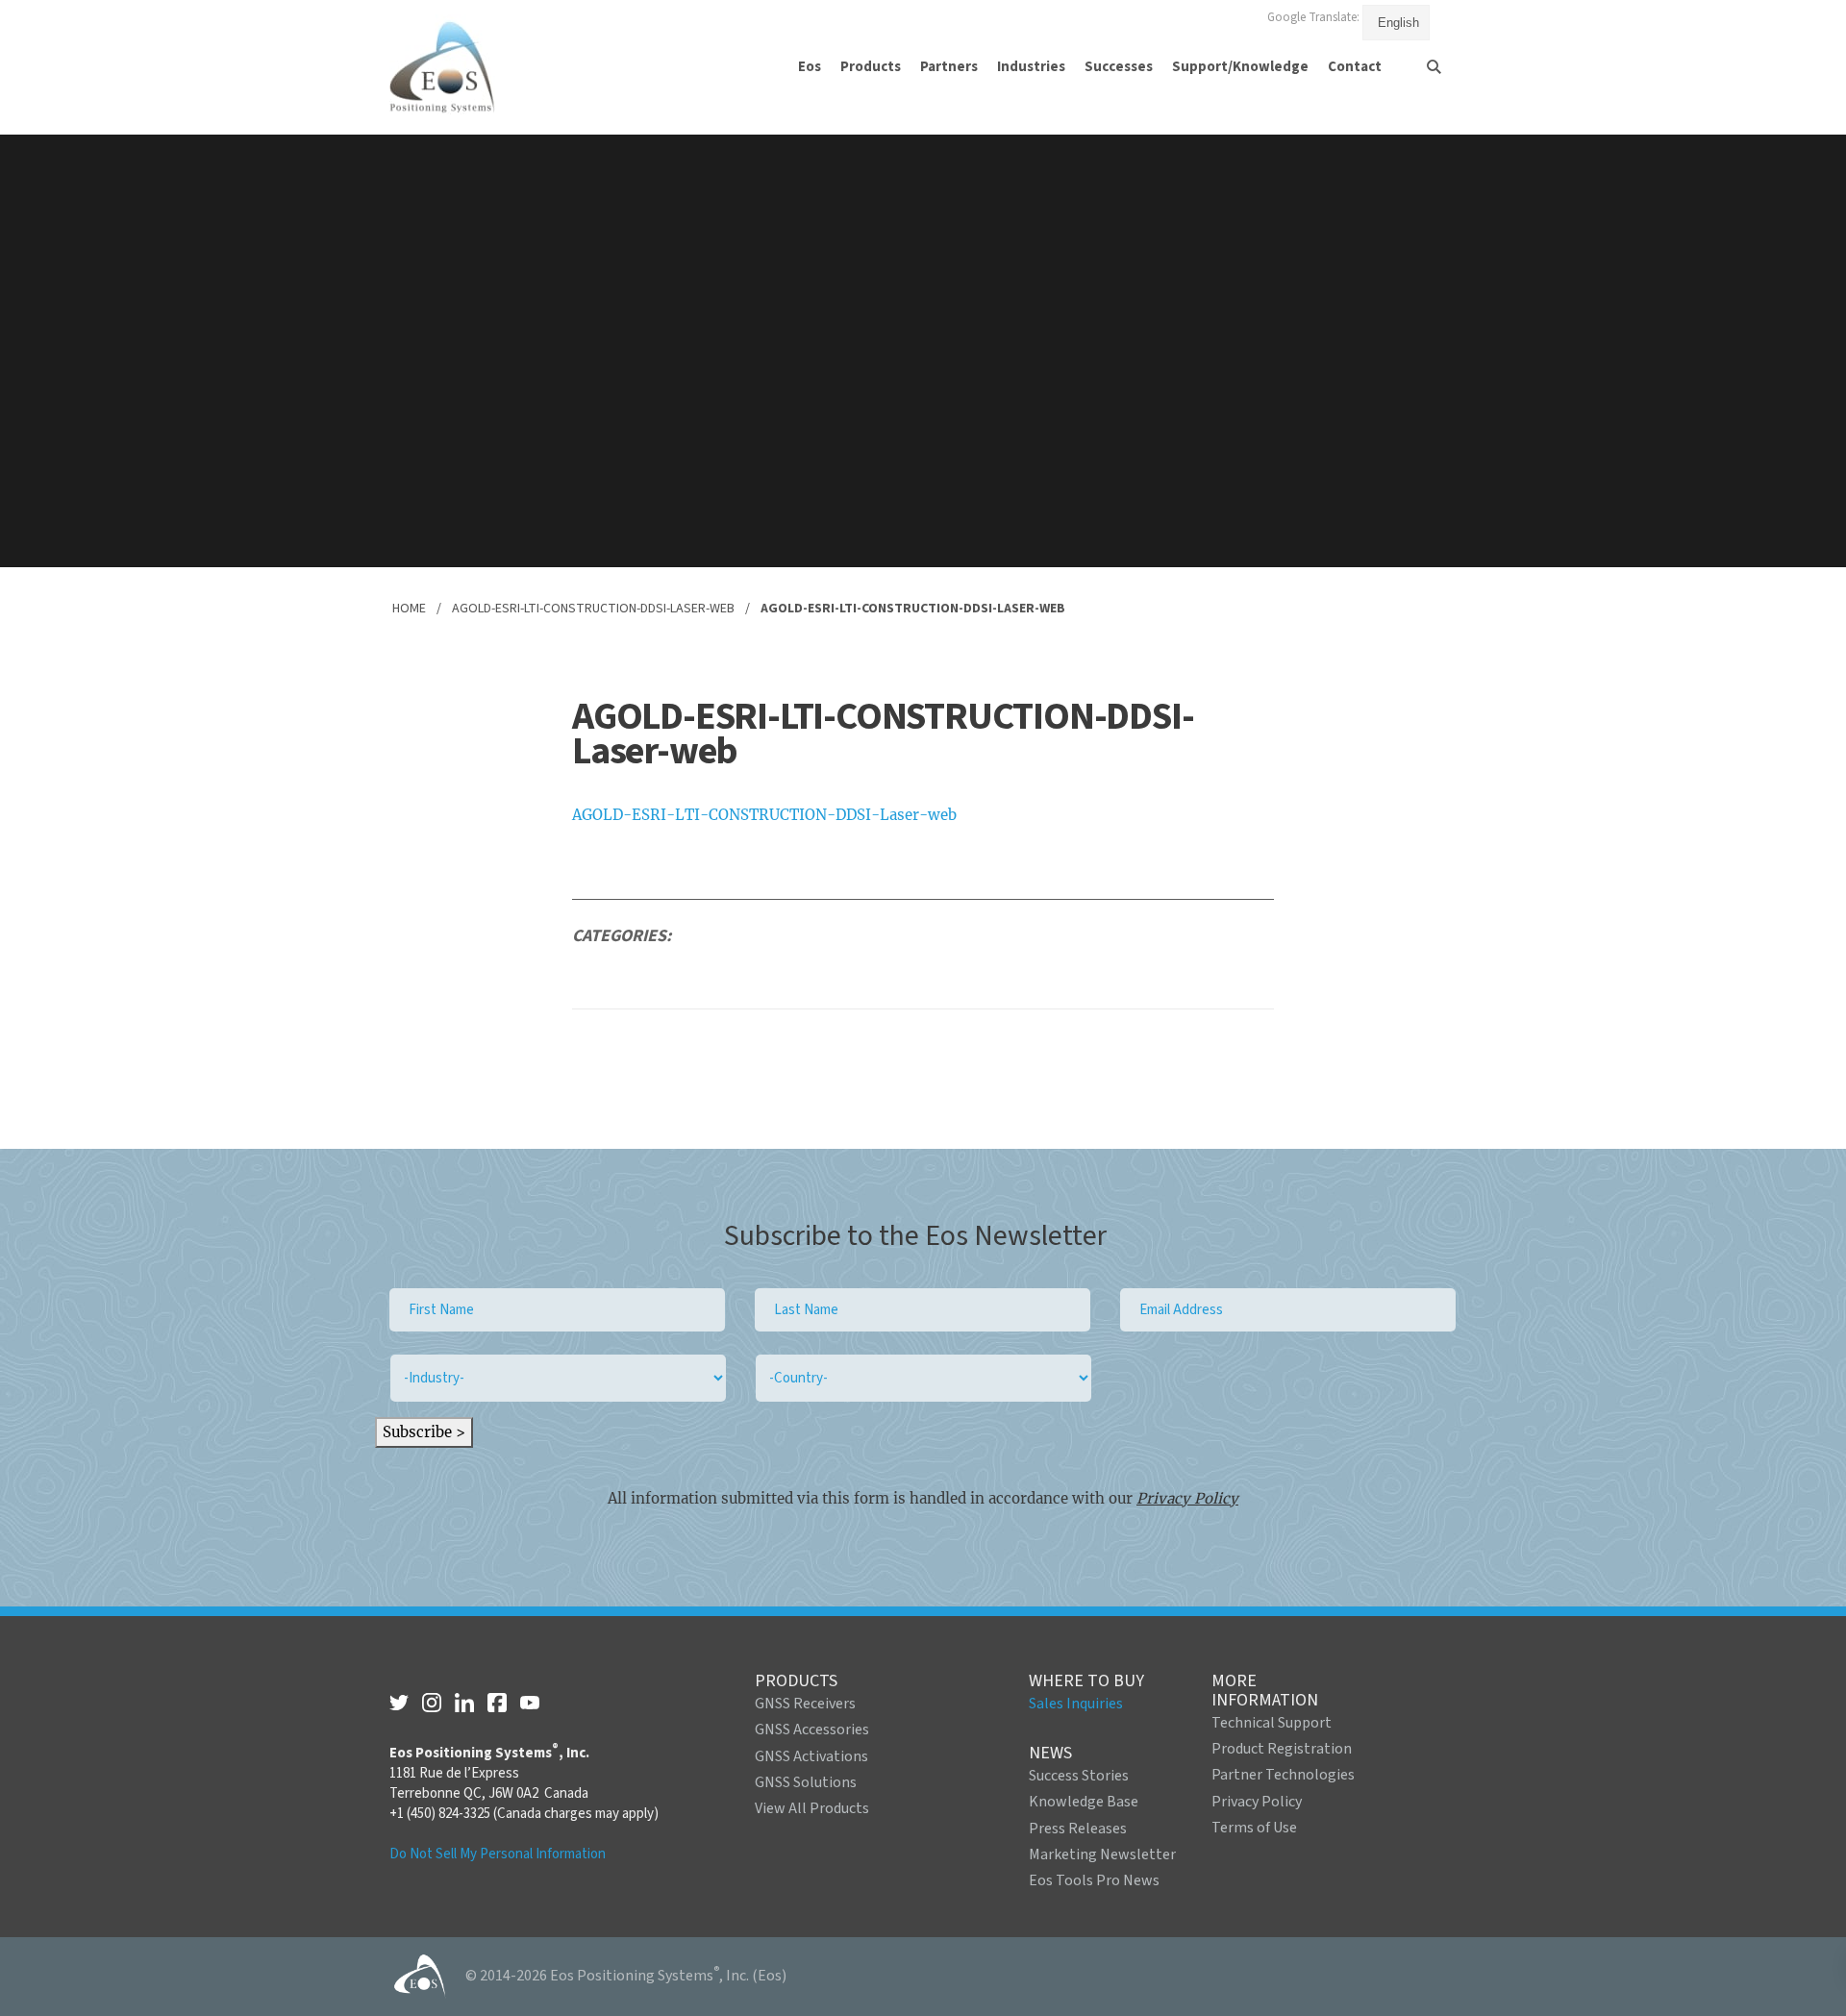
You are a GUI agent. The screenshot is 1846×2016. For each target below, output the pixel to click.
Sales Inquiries (1076, 1704)
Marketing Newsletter (1102, 1854)
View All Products (812, 1808)
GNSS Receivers (805, 1704)
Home (409, 609)
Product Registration (1282, 1749)
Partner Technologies (1283, 1775)
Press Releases (1078, 1829)
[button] (810, 67)
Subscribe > (424, 1432)
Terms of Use (1254, 1828)
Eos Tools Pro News (1094, 1880)
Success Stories (1079, 1776)
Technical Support (1272, 1723)
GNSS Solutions (806, 1782)
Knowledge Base (1084, 1802)
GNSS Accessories (812, 1730)
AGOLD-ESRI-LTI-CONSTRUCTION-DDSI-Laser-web (593, 609)
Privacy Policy (1187, 1498)
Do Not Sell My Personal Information (498, 1854)
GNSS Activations (811, 1756)
